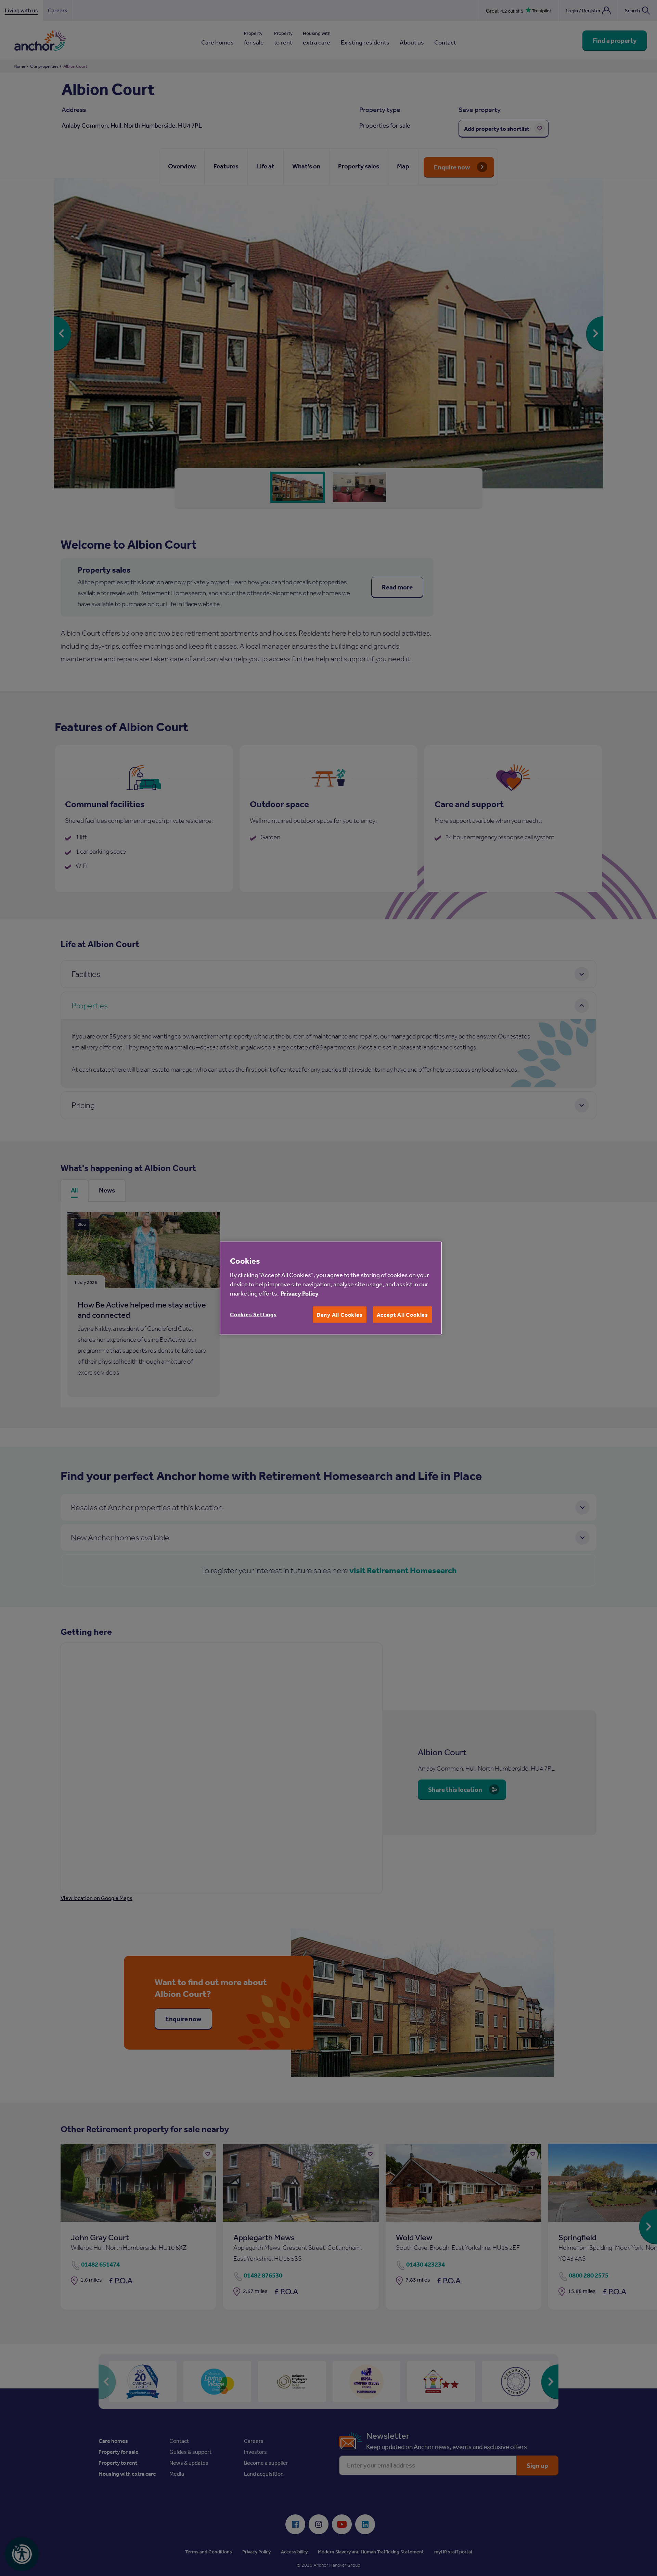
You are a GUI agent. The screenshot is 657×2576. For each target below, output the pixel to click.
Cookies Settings (253, 1314)
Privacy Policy (300, 1293)
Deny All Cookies (340, 1314)
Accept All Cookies (402, 1314)
